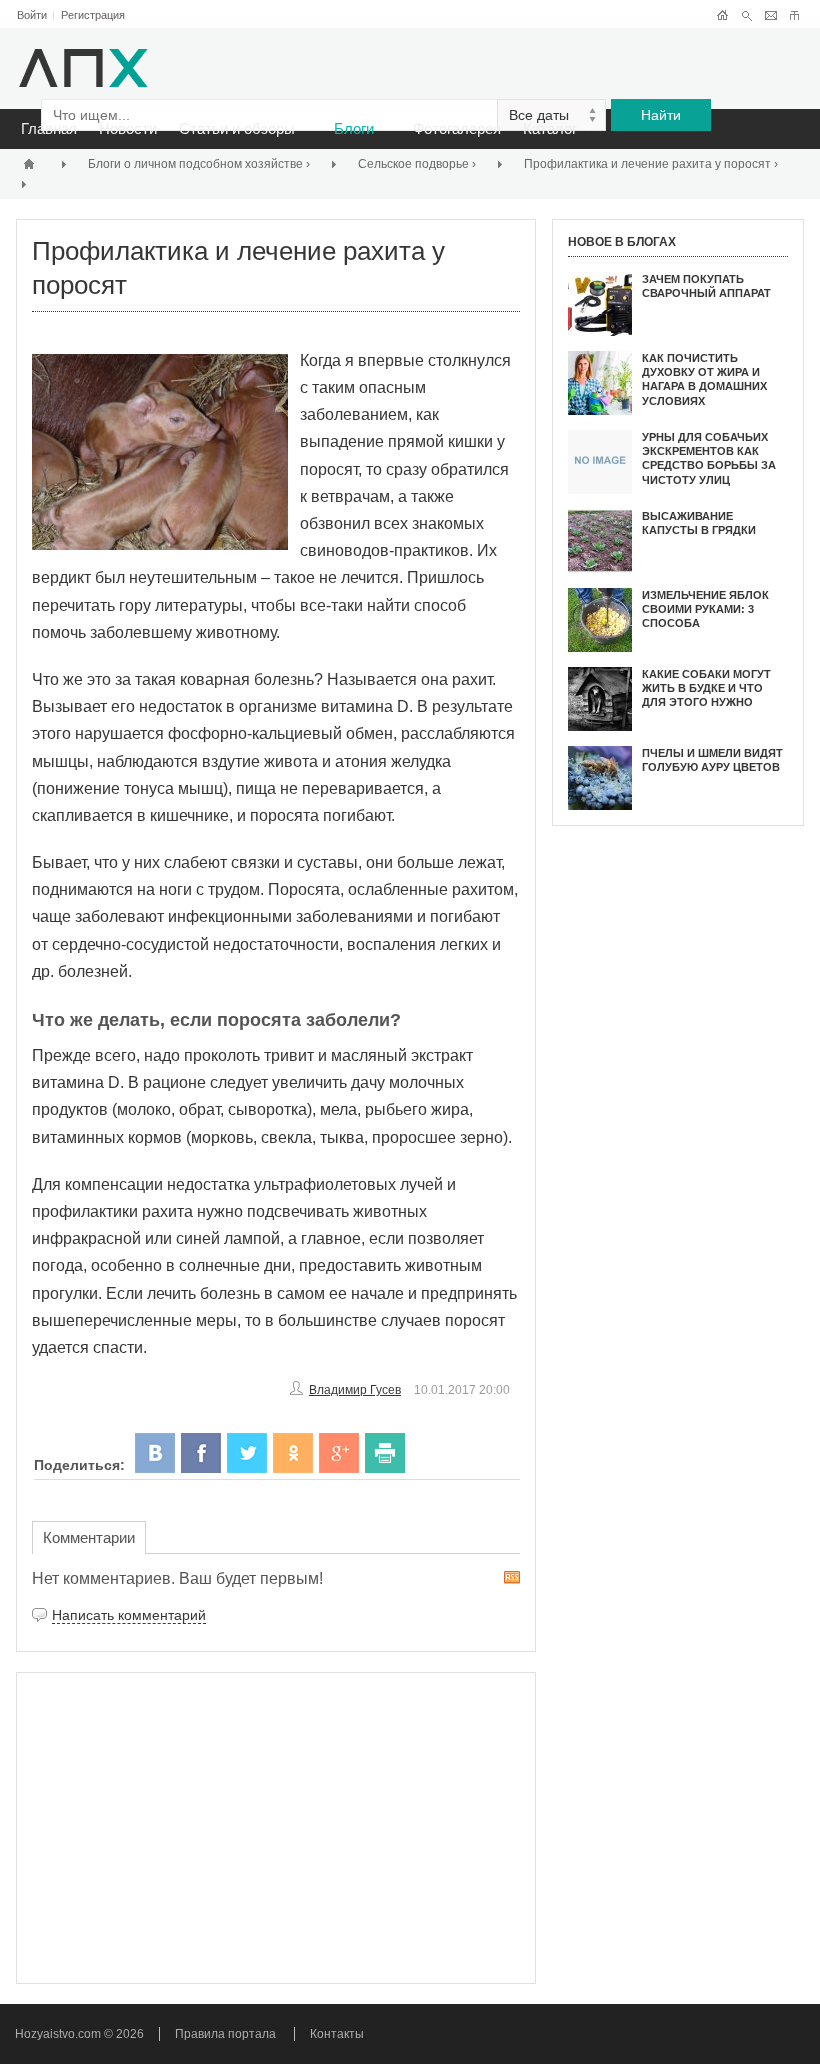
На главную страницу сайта (722, 15)
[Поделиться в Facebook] (201, 1453)
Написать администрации (770, 15)
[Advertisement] (276, 1828)
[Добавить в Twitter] (247, 1453)
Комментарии (89, 1537)
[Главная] (32, 163)
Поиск (746, 15)
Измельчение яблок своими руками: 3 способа (705, 609)
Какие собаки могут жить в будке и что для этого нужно (706, 688)
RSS (512, 1577)
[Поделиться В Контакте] (155, 1453)
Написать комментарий (129, 1615)
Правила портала (225, 2034)
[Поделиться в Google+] (339, 1453)
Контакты (337, 2034)
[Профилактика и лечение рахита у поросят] (166, 452)
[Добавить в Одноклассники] (293, 1453)
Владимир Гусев (355, 1390)
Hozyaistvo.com (59, 2034)
